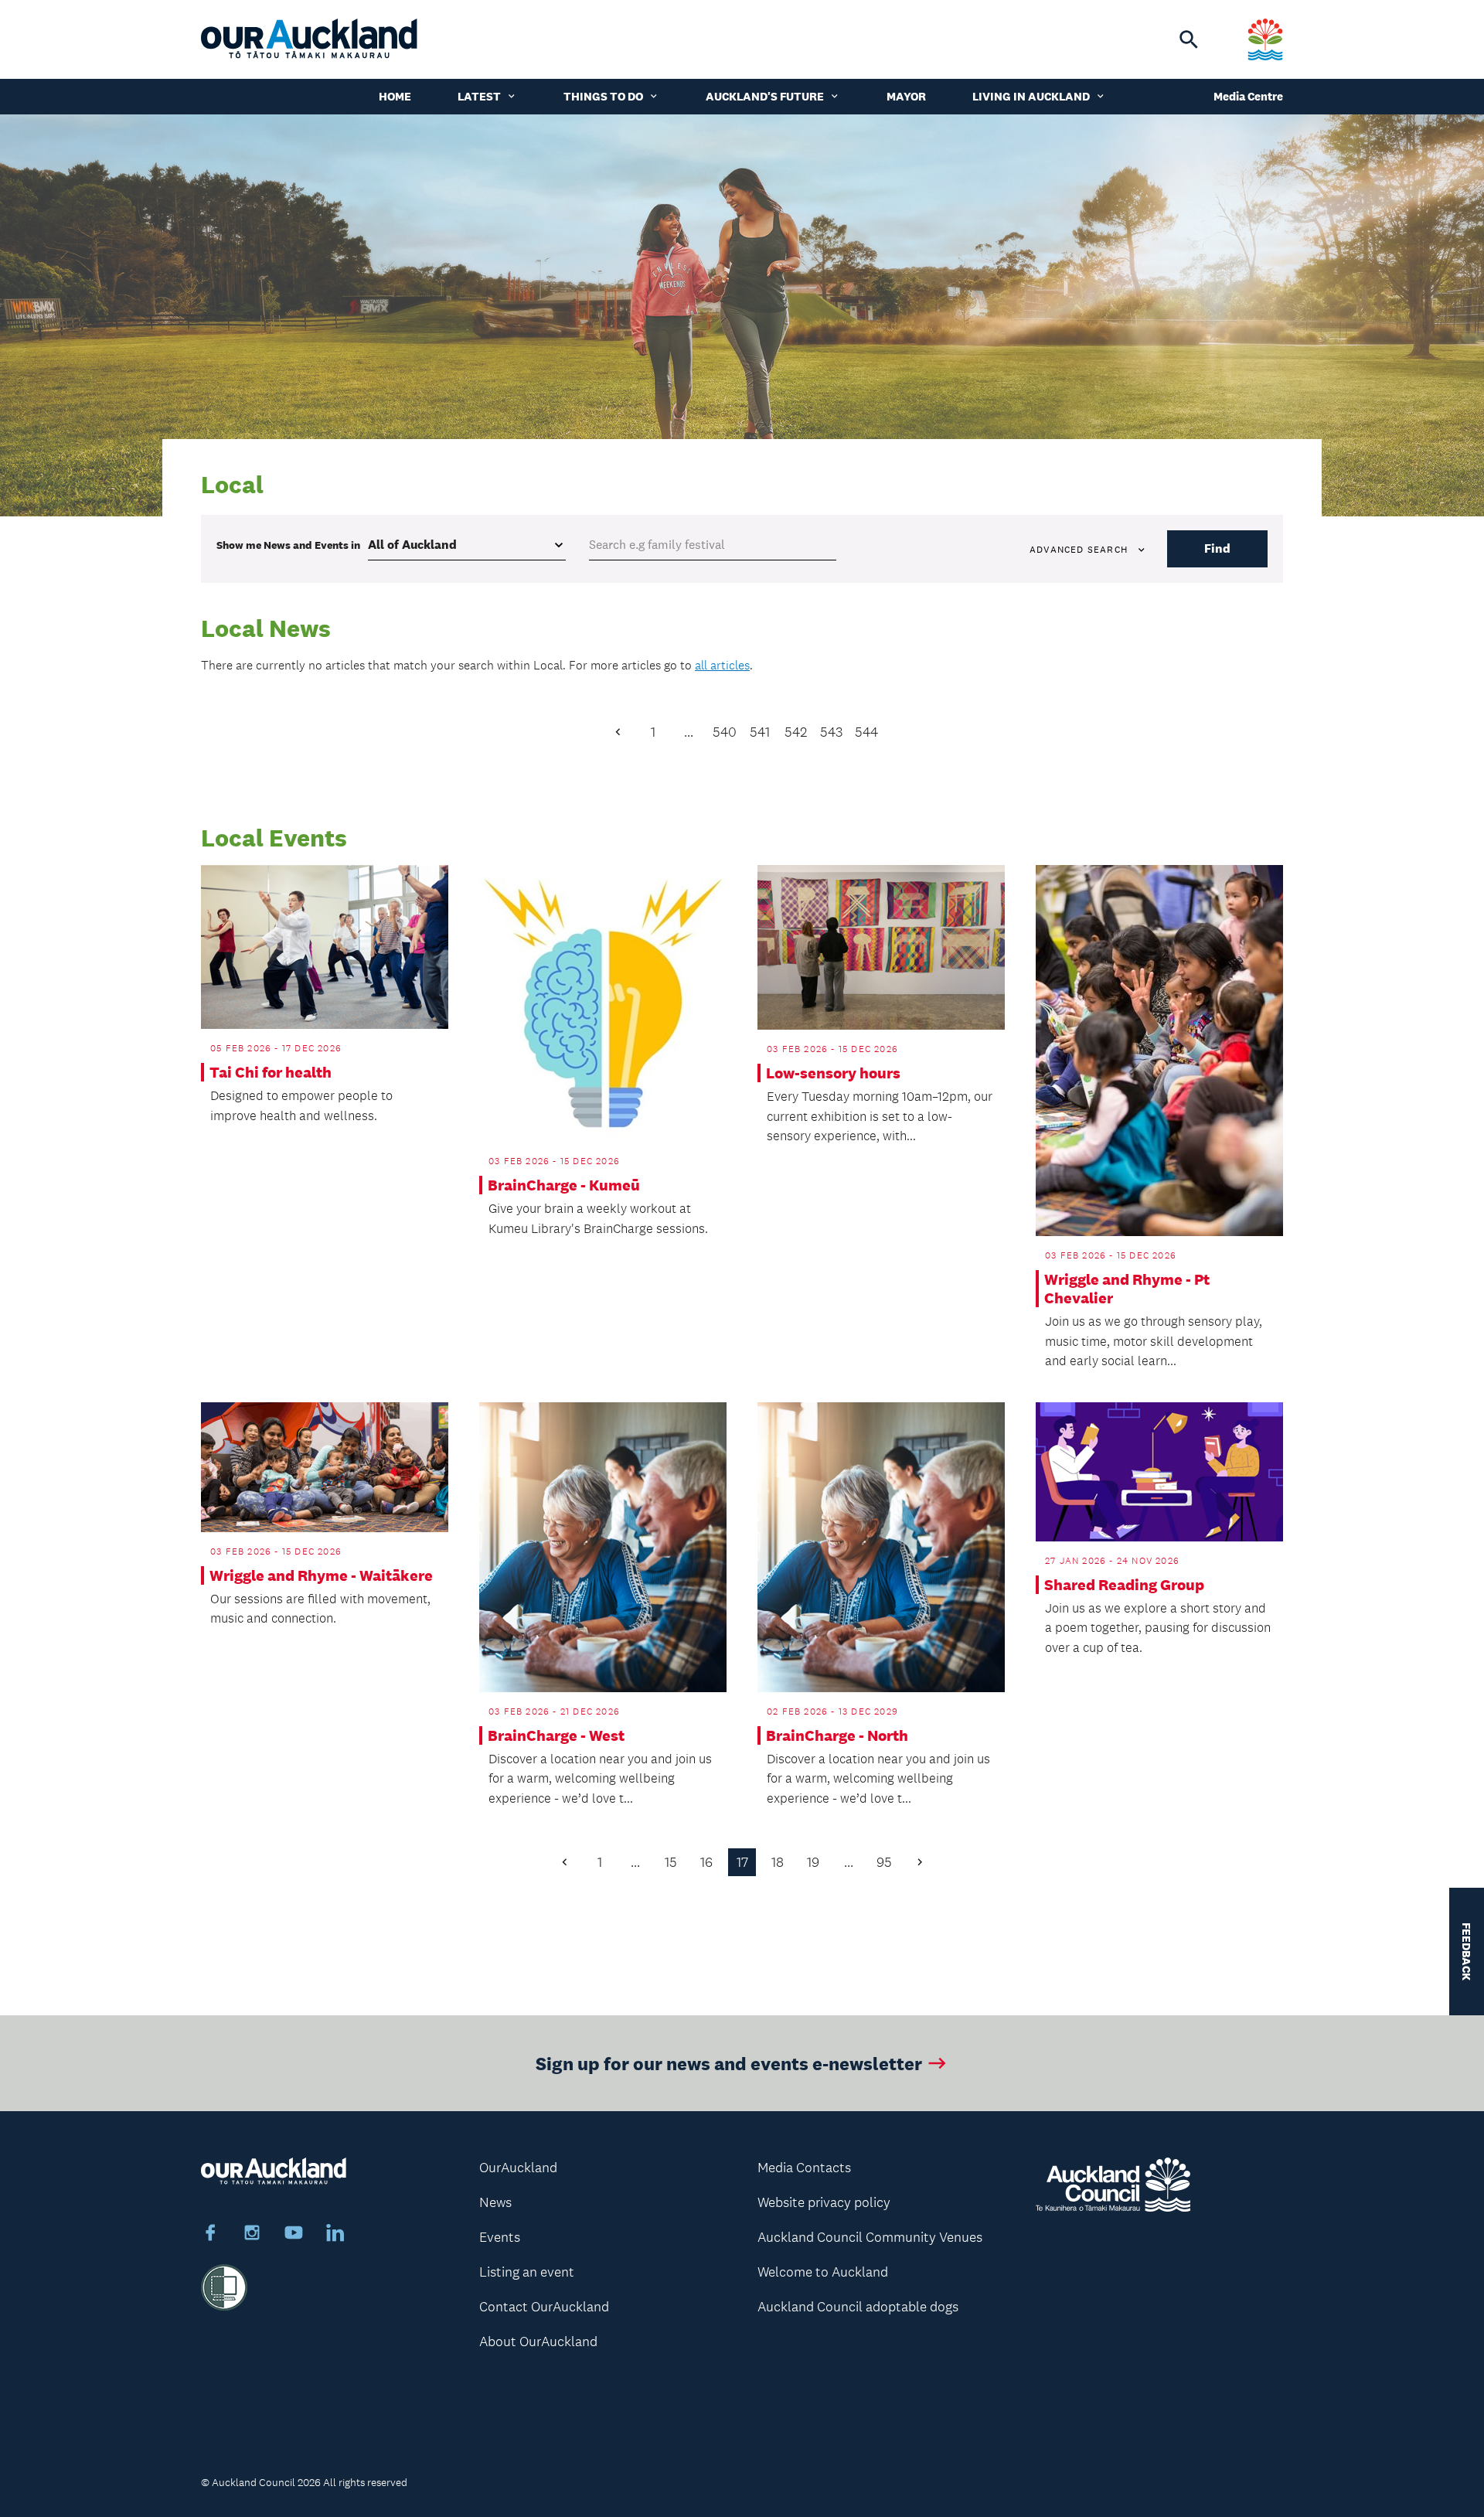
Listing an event (527, 2272)
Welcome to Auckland (823, 2272)
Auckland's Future (765, 96)
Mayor (906, 96)
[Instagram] (252, 2235)
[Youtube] (294, 2235)
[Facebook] (210, 2235)
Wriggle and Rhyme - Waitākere (321, 1575)
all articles (722, 665)
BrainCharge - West (556, 1735)
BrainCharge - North (837, 1735)
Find (1217, 548)
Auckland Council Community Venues (870, 2237)
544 (866, 732)
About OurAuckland (538, 2342)
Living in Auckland (1031, 96)
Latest (479, 96)
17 (742, 1862)
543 (831, 732)
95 (884, 1862)
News (495, 2202)
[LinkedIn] (335, 2235)
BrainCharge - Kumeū (564, 1185)
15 (671, 1862)
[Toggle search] (1189, 39)
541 (760, 732)
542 (796, 732)
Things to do (603, 96)
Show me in (288, 545)
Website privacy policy (824, 2202)
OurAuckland (518, 2168)
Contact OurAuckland (544, 2307)
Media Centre (1248, 96)
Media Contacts (804, 2168)
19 (813, 1862)
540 (725, 732)
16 (706, 1862)
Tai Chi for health (271, 1072)
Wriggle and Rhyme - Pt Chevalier (1127, 1289)
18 (778, 1862)
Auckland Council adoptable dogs (858, 2307)
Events (500, 2237)
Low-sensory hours (833, 1073)
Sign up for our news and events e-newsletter (729, 2063)
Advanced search (1079, 550)
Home (395, 96)
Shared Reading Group (1124, 1585)
